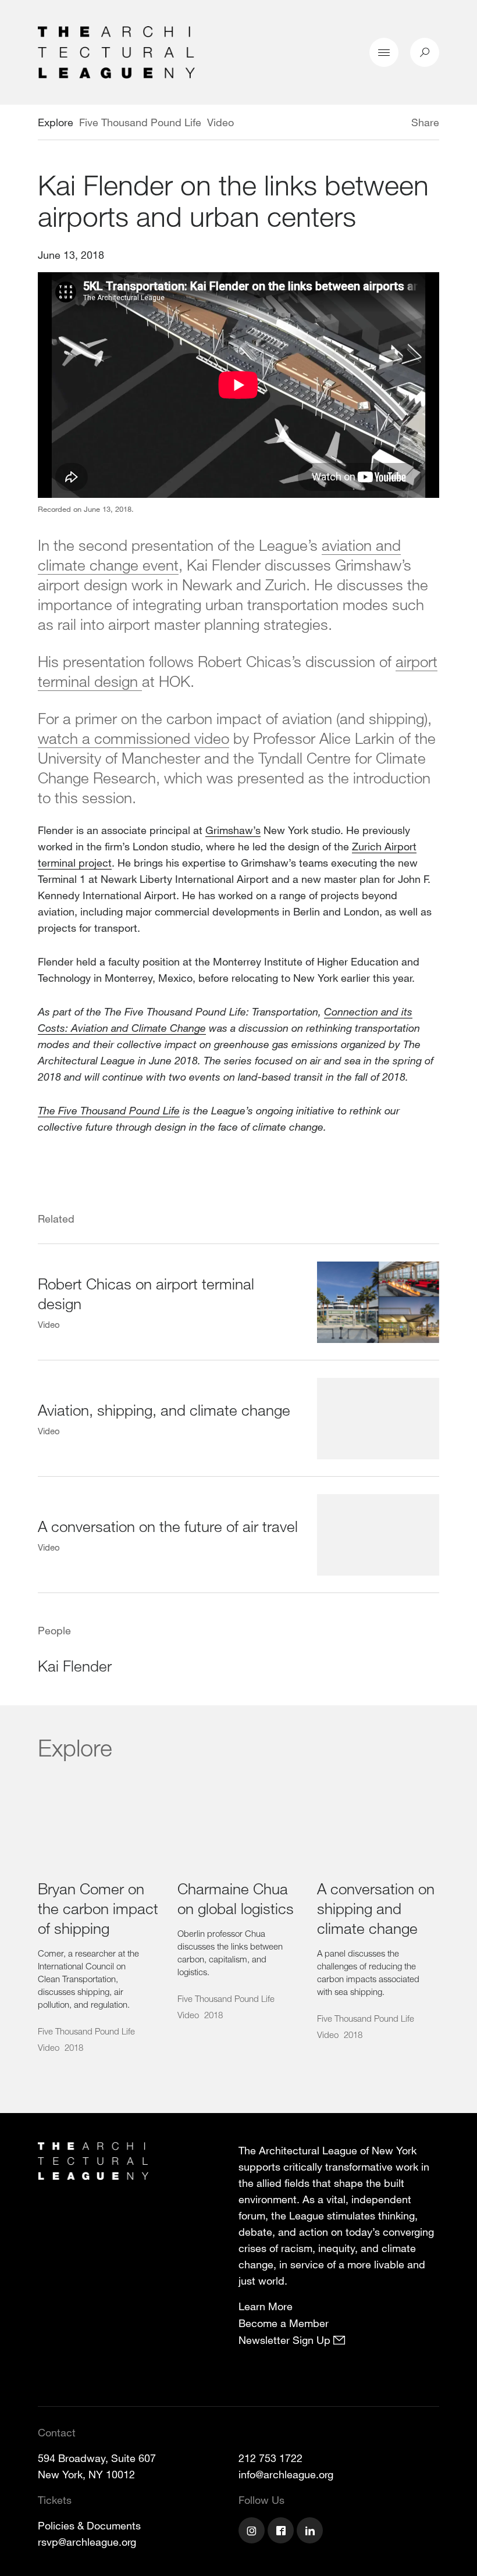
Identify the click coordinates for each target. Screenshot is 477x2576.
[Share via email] (350, 124)
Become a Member (284, 2323)
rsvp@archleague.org (87, 2542)
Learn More (266, 2306)
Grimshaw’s (233, 830)
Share (425, 122)
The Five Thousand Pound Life (109, 1110)
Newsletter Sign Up (286, 2340)
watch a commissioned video (134, 738)
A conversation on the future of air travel (168, 1526)
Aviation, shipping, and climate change (164, 1410)
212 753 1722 (270, 2458)
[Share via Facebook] (394, 124)
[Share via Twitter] (377, 124)
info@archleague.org (286, 2474)
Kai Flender (75, 1665)
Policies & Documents (89, 2525)
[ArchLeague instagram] (253, 2532)
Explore (56, 122)
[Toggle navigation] (384, 52)
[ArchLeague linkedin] (311, 2532)
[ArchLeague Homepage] (116, 51)
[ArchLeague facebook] (282, 2532)
